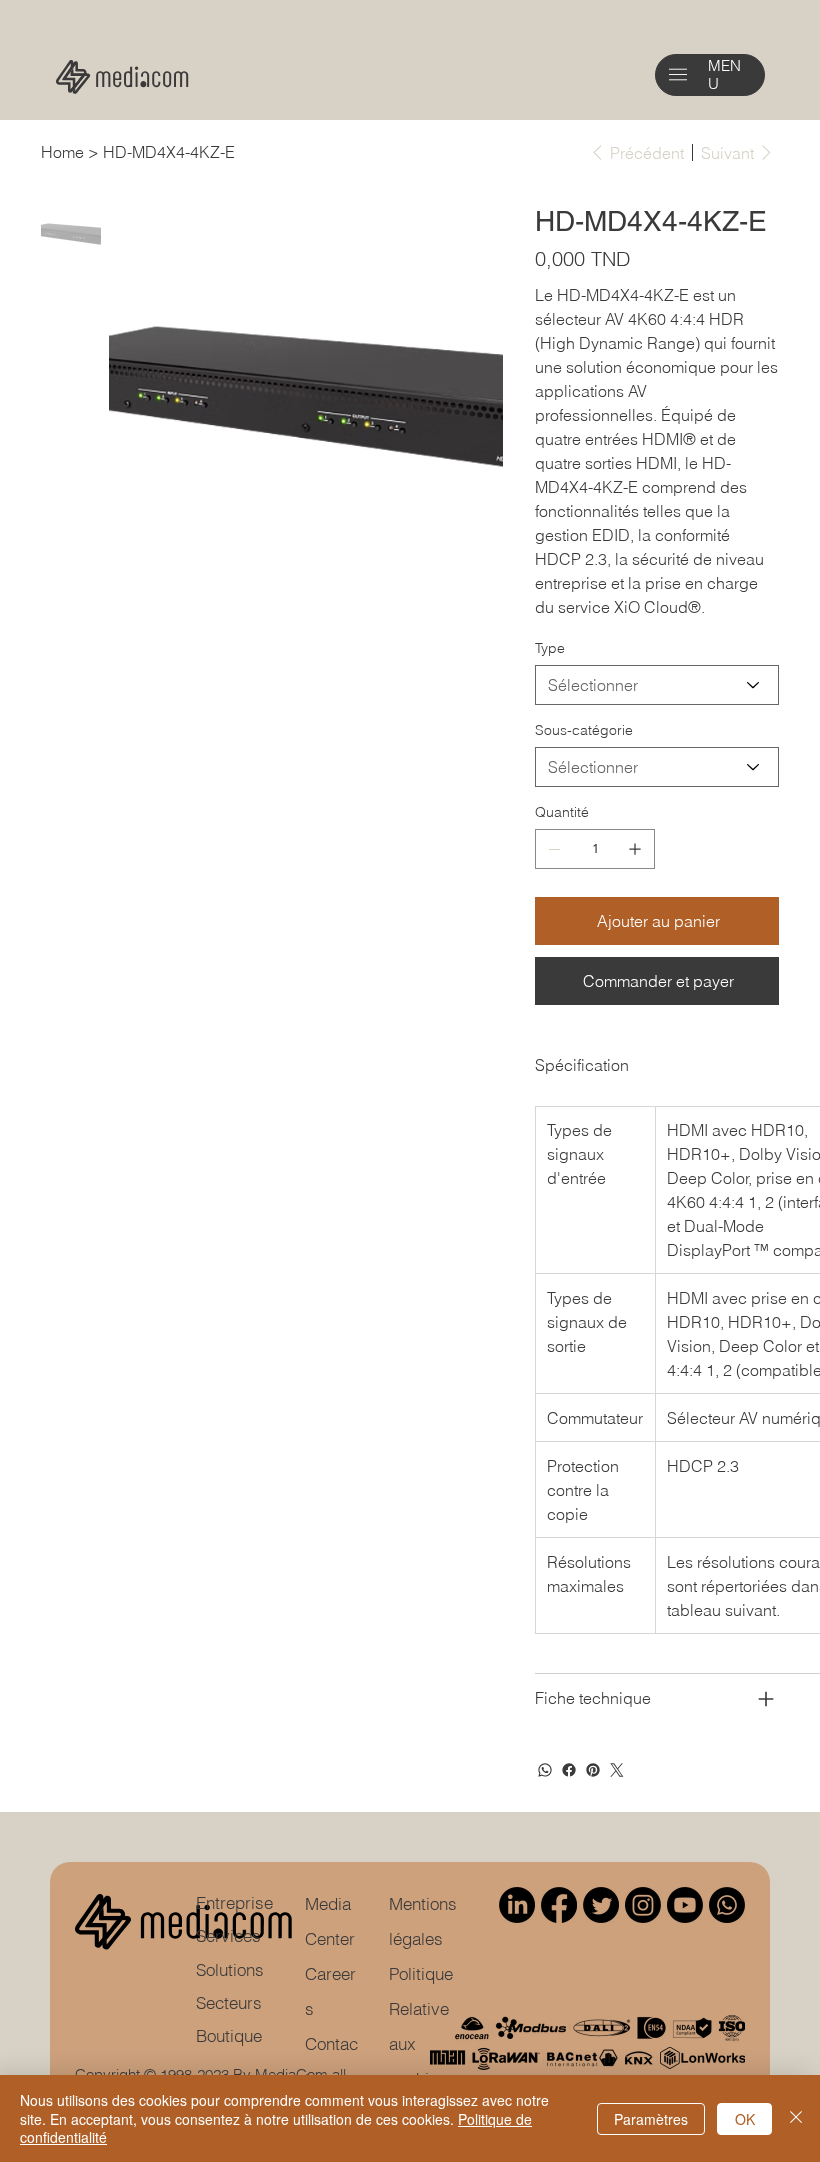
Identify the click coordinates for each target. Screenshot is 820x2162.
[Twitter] (617, 1770)
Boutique (229, 2036)
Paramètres (651, 2119)
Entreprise (234, 1903)
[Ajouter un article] (635, 849)
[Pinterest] (593, 1770)
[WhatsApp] (545, 1770)
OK (745, 2119)
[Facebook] (569, 1770)
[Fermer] (796, 2118)
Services (228, 1936)
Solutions (230, 1970)
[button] (678, 74)
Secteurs (229, 2003)
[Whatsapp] (727, 1905)
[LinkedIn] (517, 1905)
